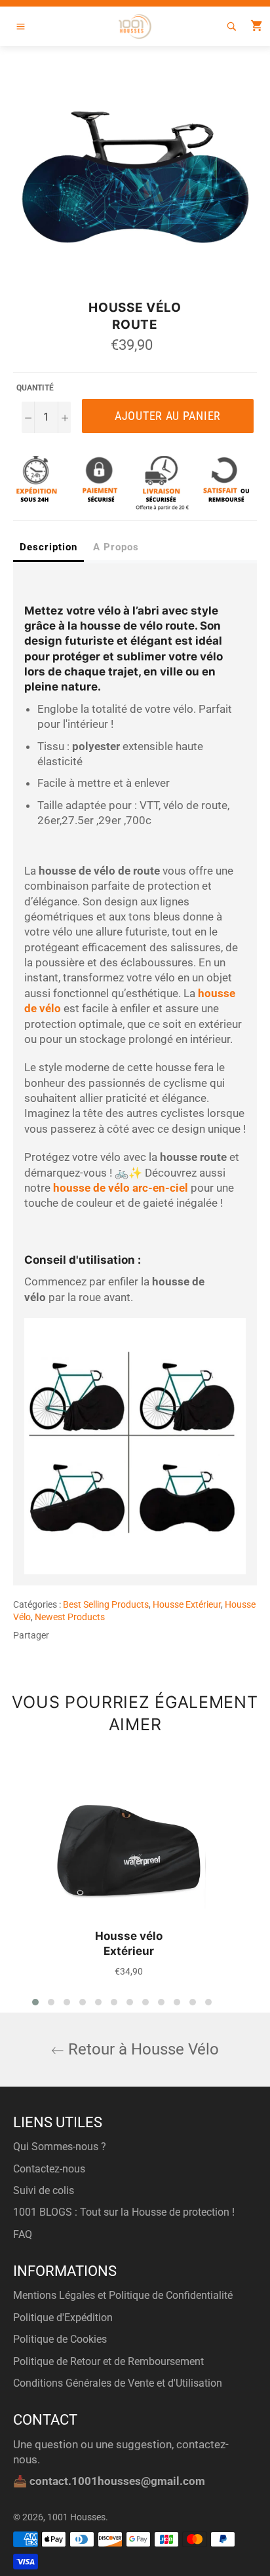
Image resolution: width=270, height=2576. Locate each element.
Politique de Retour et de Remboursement (108, 2361)
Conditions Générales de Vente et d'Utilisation (118, 2383)
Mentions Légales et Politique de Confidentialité (123, 2295)
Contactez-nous (49, 2169)
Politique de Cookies (60, 2339)
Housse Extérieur (187, 1604)
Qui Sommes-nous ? (60, 2147)
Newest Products (70, 1617)
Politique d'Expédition (63, 2318)
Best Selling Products (106, 1604)
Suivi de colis (44, 2190)
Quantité (35, 388)
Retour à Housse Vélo (142, 2049)
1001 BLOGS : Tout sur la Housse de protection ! (124, 2212)
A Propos (116, 547)
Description (48, 547)
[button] (35, 2002)
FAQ (23, 2234)
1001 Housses (76, 2517)
